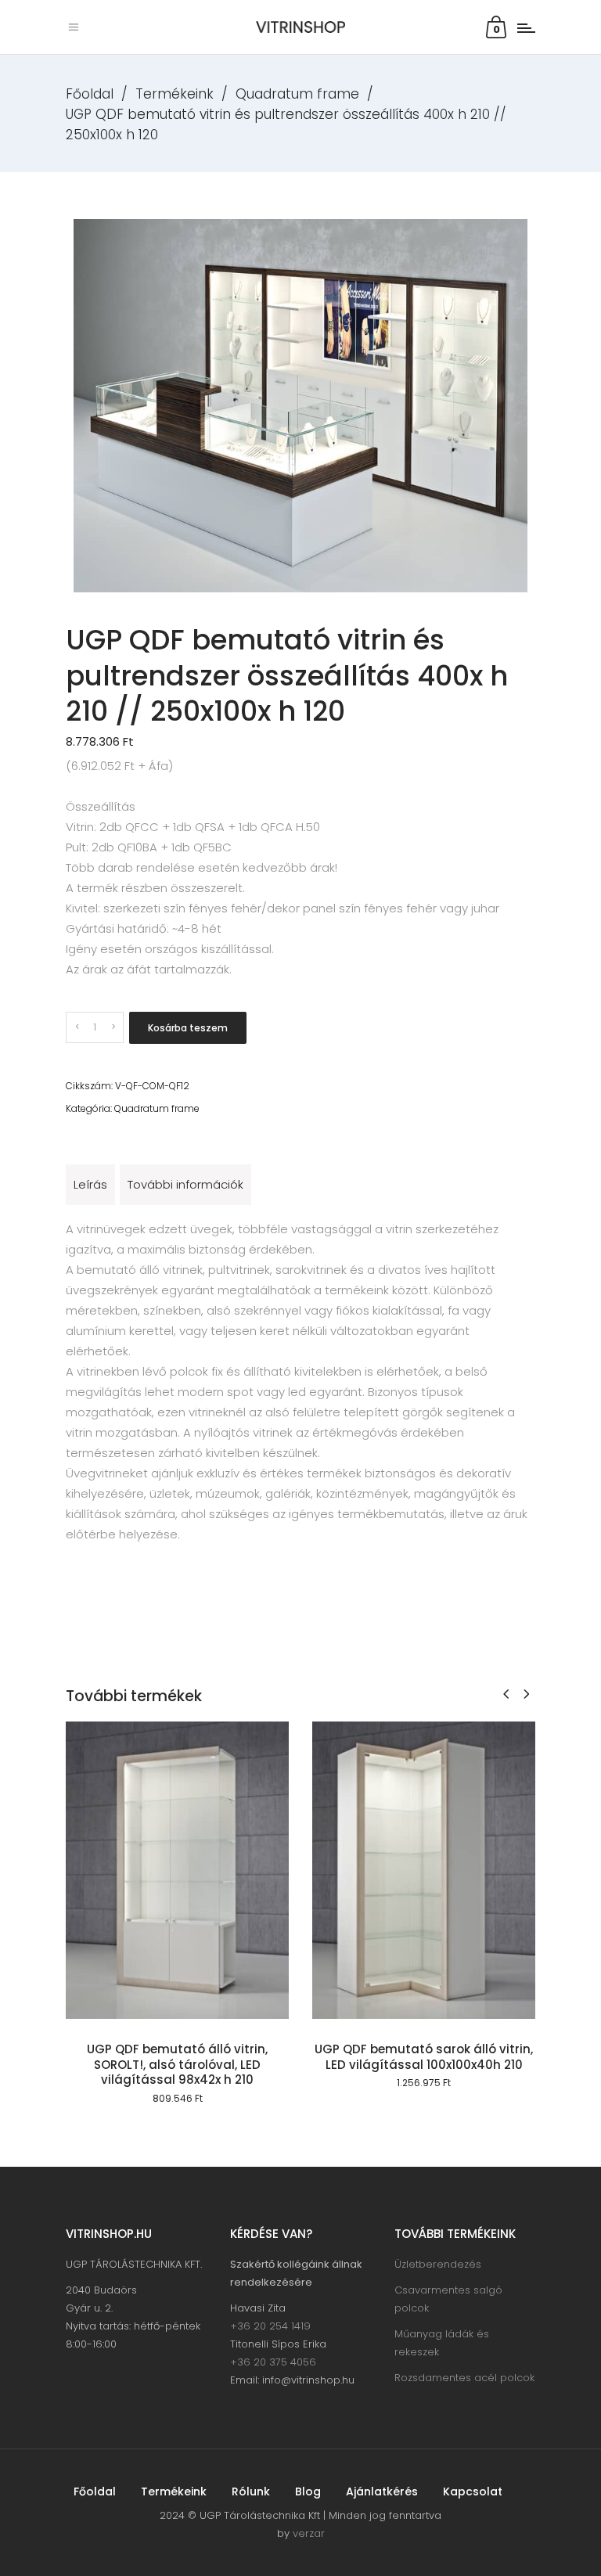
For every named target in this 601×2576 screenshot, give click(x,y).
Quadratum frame (297, 94)
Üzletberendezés (438, 2264)
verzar (309, 2533)
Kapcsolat (473, 2491)
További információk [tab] (185, 1184)
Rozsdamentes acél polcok (464, 2378)
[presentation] (506, 1694)
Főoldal (90, 94)
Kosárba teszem (188, 1028)
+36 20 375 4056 (273, 2362)
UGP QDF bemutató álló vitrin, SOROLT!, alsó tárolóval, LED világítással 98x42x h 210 (177, 2064)
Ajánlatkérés (382, 2491)
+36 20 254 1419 (270, 2326)
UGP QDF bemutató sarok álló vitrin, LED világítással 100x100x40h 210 (424, 2057)
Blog (308, 2491)
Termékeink (175, 94)
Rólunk (251, 2491)
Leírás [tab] (90, 1184)
